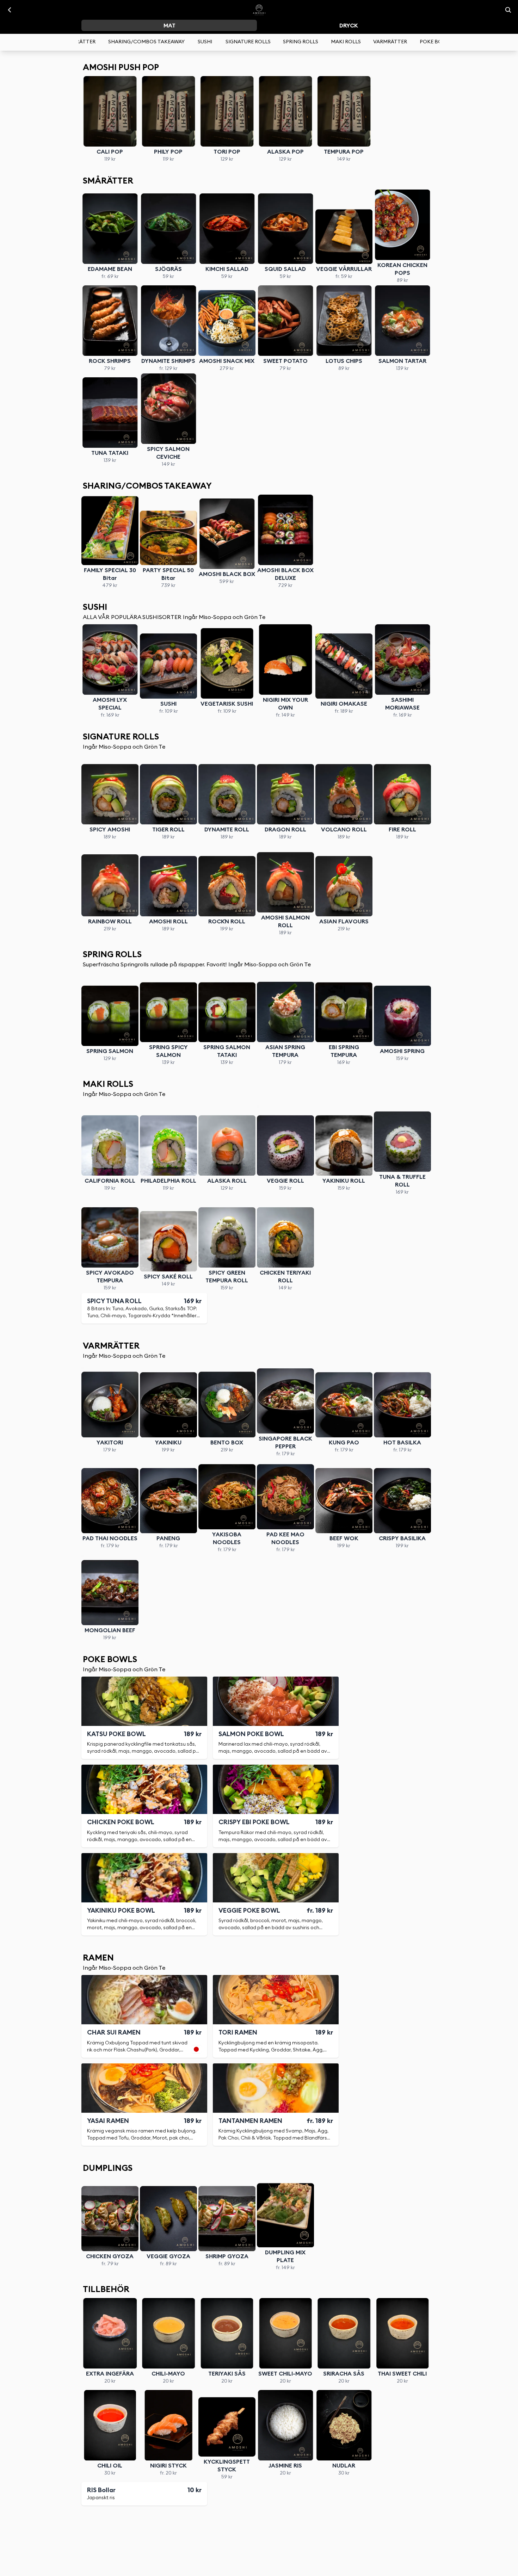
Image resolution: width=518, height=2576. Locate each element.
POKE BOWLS (436, 42)
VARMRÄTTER (390, 42)
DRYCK (349, 26)
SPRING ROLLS (301, 42)
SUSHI (205, 42)
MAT (169, 26)
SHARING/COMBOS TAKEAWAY (146, 42)
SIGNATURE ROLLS (248, 42)
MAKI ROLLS (346, 42)
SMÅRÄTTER (80, 42)
